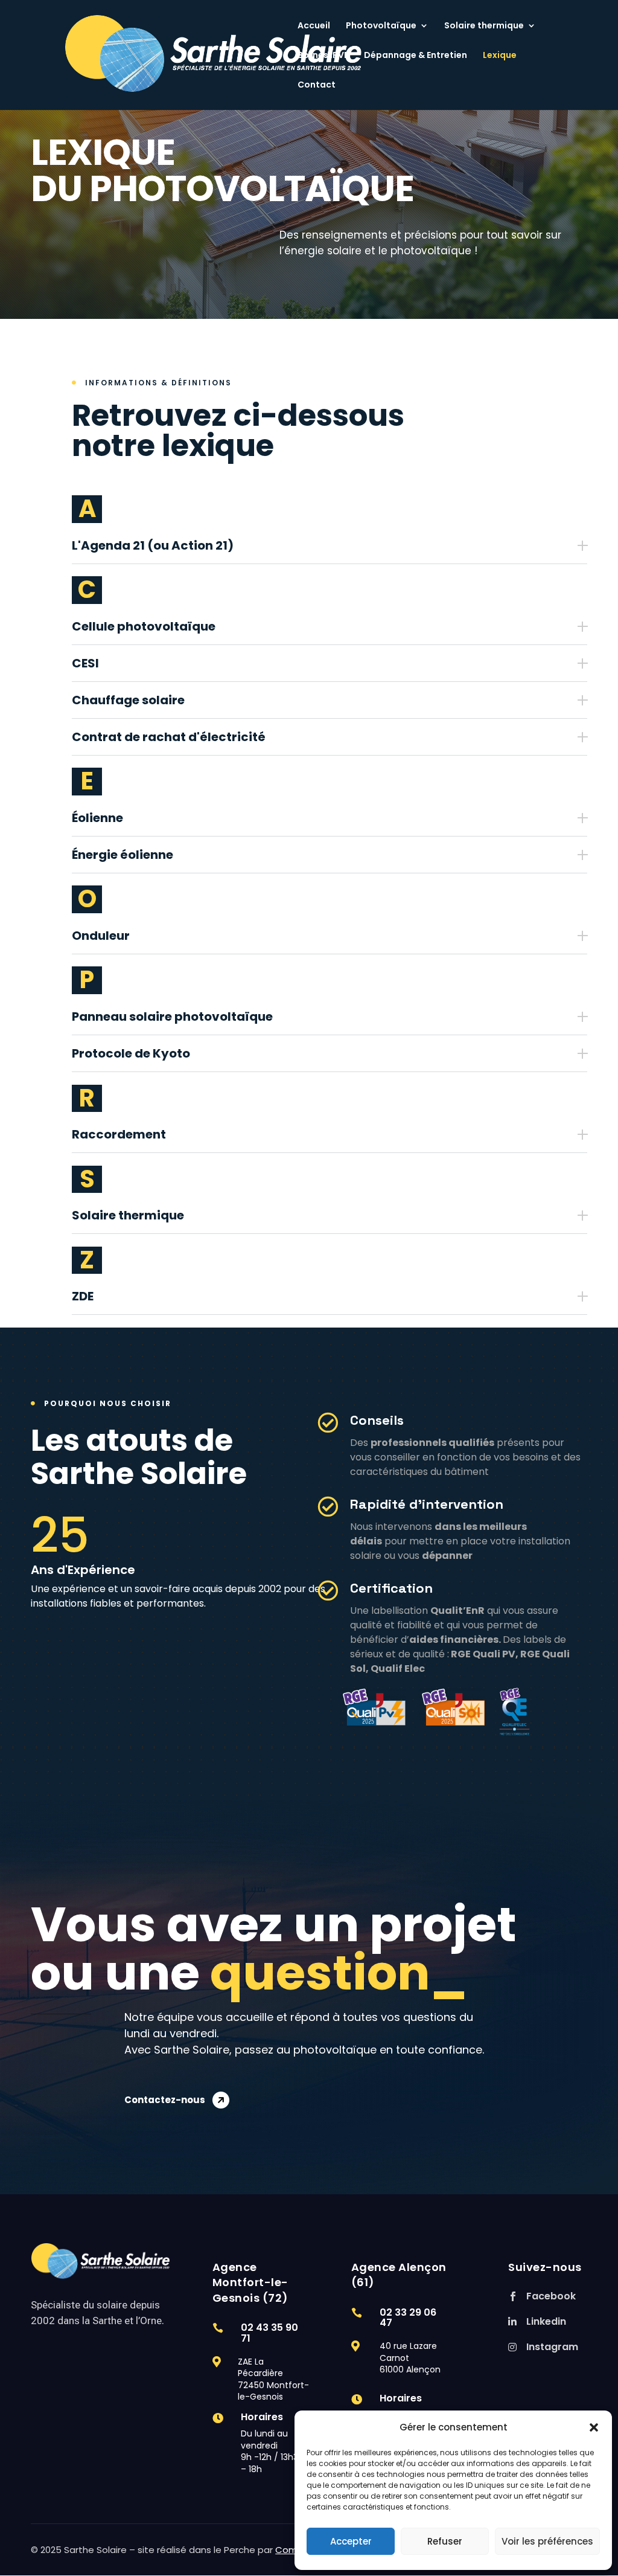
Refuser (445, 2541)
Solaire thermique (484, 26)
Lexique (500, 56)
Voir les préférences (547, 2541)
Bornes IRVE (323, 56)
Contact (317, 85)
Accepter (351, 2541)
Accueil (314, 26)
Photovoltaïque (381, 26)
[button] (594, 2427)
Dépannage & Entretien (416, 56)
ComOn (293, 2550)
